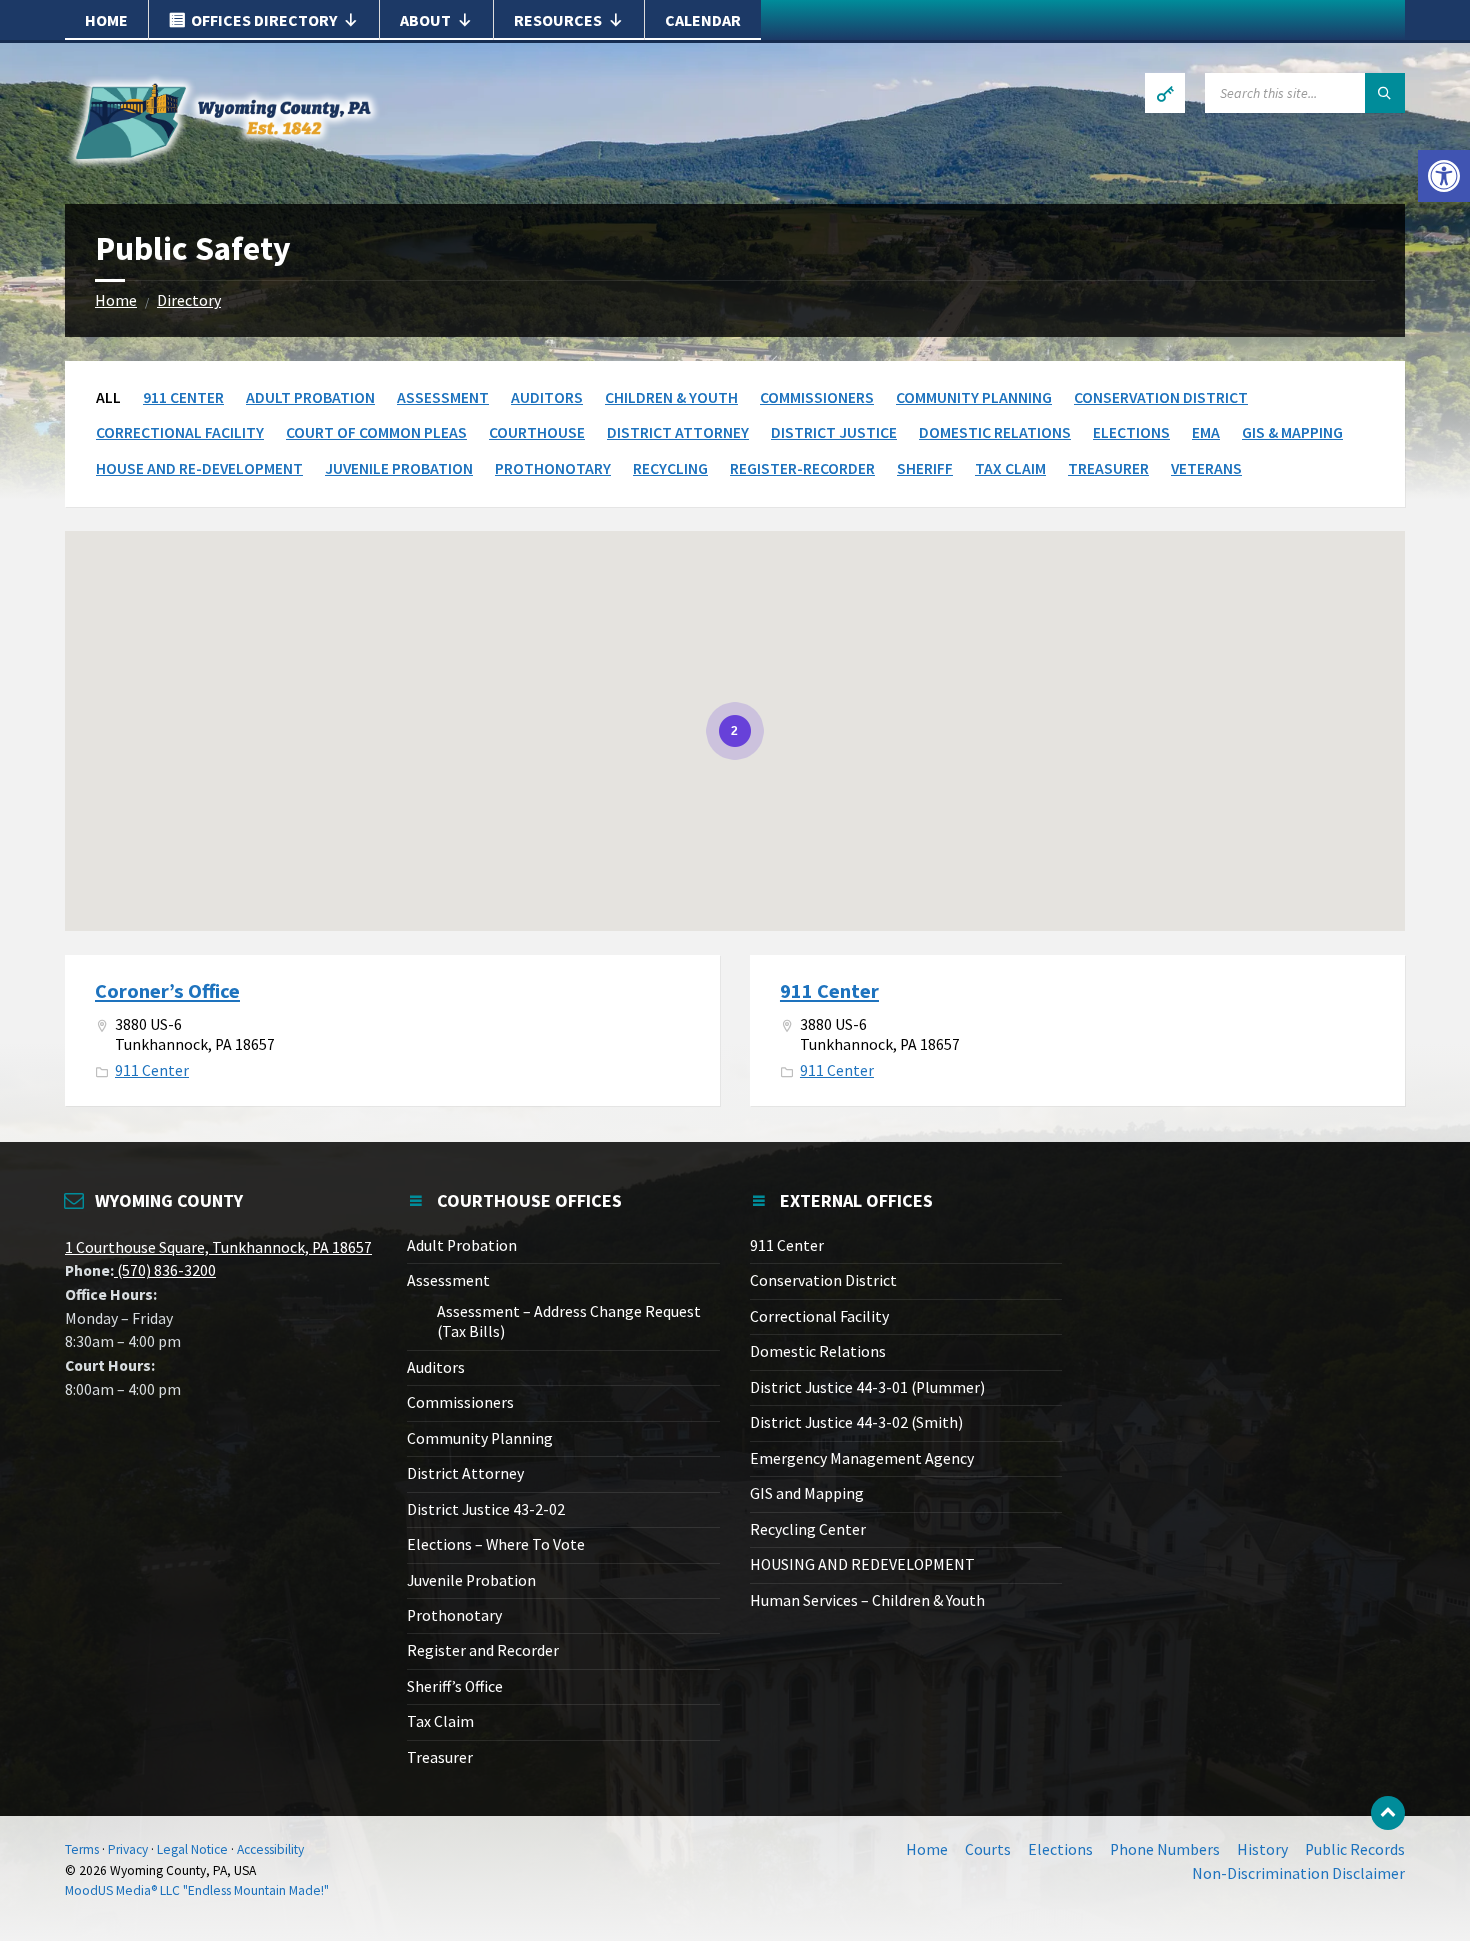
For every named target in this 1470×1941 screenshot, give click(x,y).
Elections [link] (1131, 432)
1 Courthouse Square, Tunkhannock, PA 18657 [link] (218, 1247)
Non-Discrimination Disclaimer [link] (1298, 1873)
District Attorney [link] (678, 432)
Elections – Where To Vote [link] (496, 1544)
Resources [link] (558, 20)
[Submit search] (1385, 93)
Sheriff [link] (925, 468)
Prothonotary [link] (553, 468)
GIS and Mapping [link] (807, 1493)
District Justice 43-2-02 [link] (486, 1509)
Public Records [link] (1355, 1849)
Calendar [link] (703, 20)
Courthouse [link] (537, 432)
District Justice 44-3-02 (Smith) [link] (856, 1422)
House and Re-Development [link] (199, 468)
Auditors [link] (547, 397)
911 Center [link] (183, 397)
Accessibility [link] (270, 1849)
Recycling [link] (670, 468)
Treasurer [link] (1108, 468)
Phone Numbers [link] (1165, 1849)
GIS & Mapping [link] (1292, 432)
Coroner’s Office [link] (167, 991)
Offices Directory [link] (264, 20)
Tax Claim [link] (1010, 468)
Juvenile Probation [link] (399, 468)
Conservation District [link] (1161, 397)
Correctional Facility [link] (180, 432)
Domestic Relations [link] (995, 432)
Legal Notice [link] (192, 1849)
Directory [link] (189, 300)
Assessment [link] (443, 397)
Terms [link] (82, 1849)
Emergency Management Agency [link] (862, 1458)
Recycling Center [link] (808, 1529)
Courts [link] (988, 1849)
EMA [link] (1206, 432)
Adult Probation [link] (310, 397)
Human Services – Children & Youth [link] (867, 1600)
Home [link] (106, 20)
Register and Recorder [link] (483, 1650)
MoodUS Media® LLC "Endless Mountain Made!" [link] (197, 1890)
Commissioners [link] (817, 397)
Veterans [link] (1206, 468)
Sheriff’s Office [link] (455, 1686)
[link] (1444, 176)
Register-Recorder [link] (802, 468)
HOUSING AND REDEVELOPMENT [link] (862, 1564)
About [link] (425, 20)
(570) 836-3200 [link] (165, 1270)
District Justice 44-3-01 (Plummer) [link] (867, 1387)
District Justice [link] (834, 432)
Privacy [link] (128, 1849)
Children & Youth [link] (671, 397)
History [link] (1262, 1849)
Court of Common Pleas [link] (376, 432)
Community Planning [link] (974, 397)
